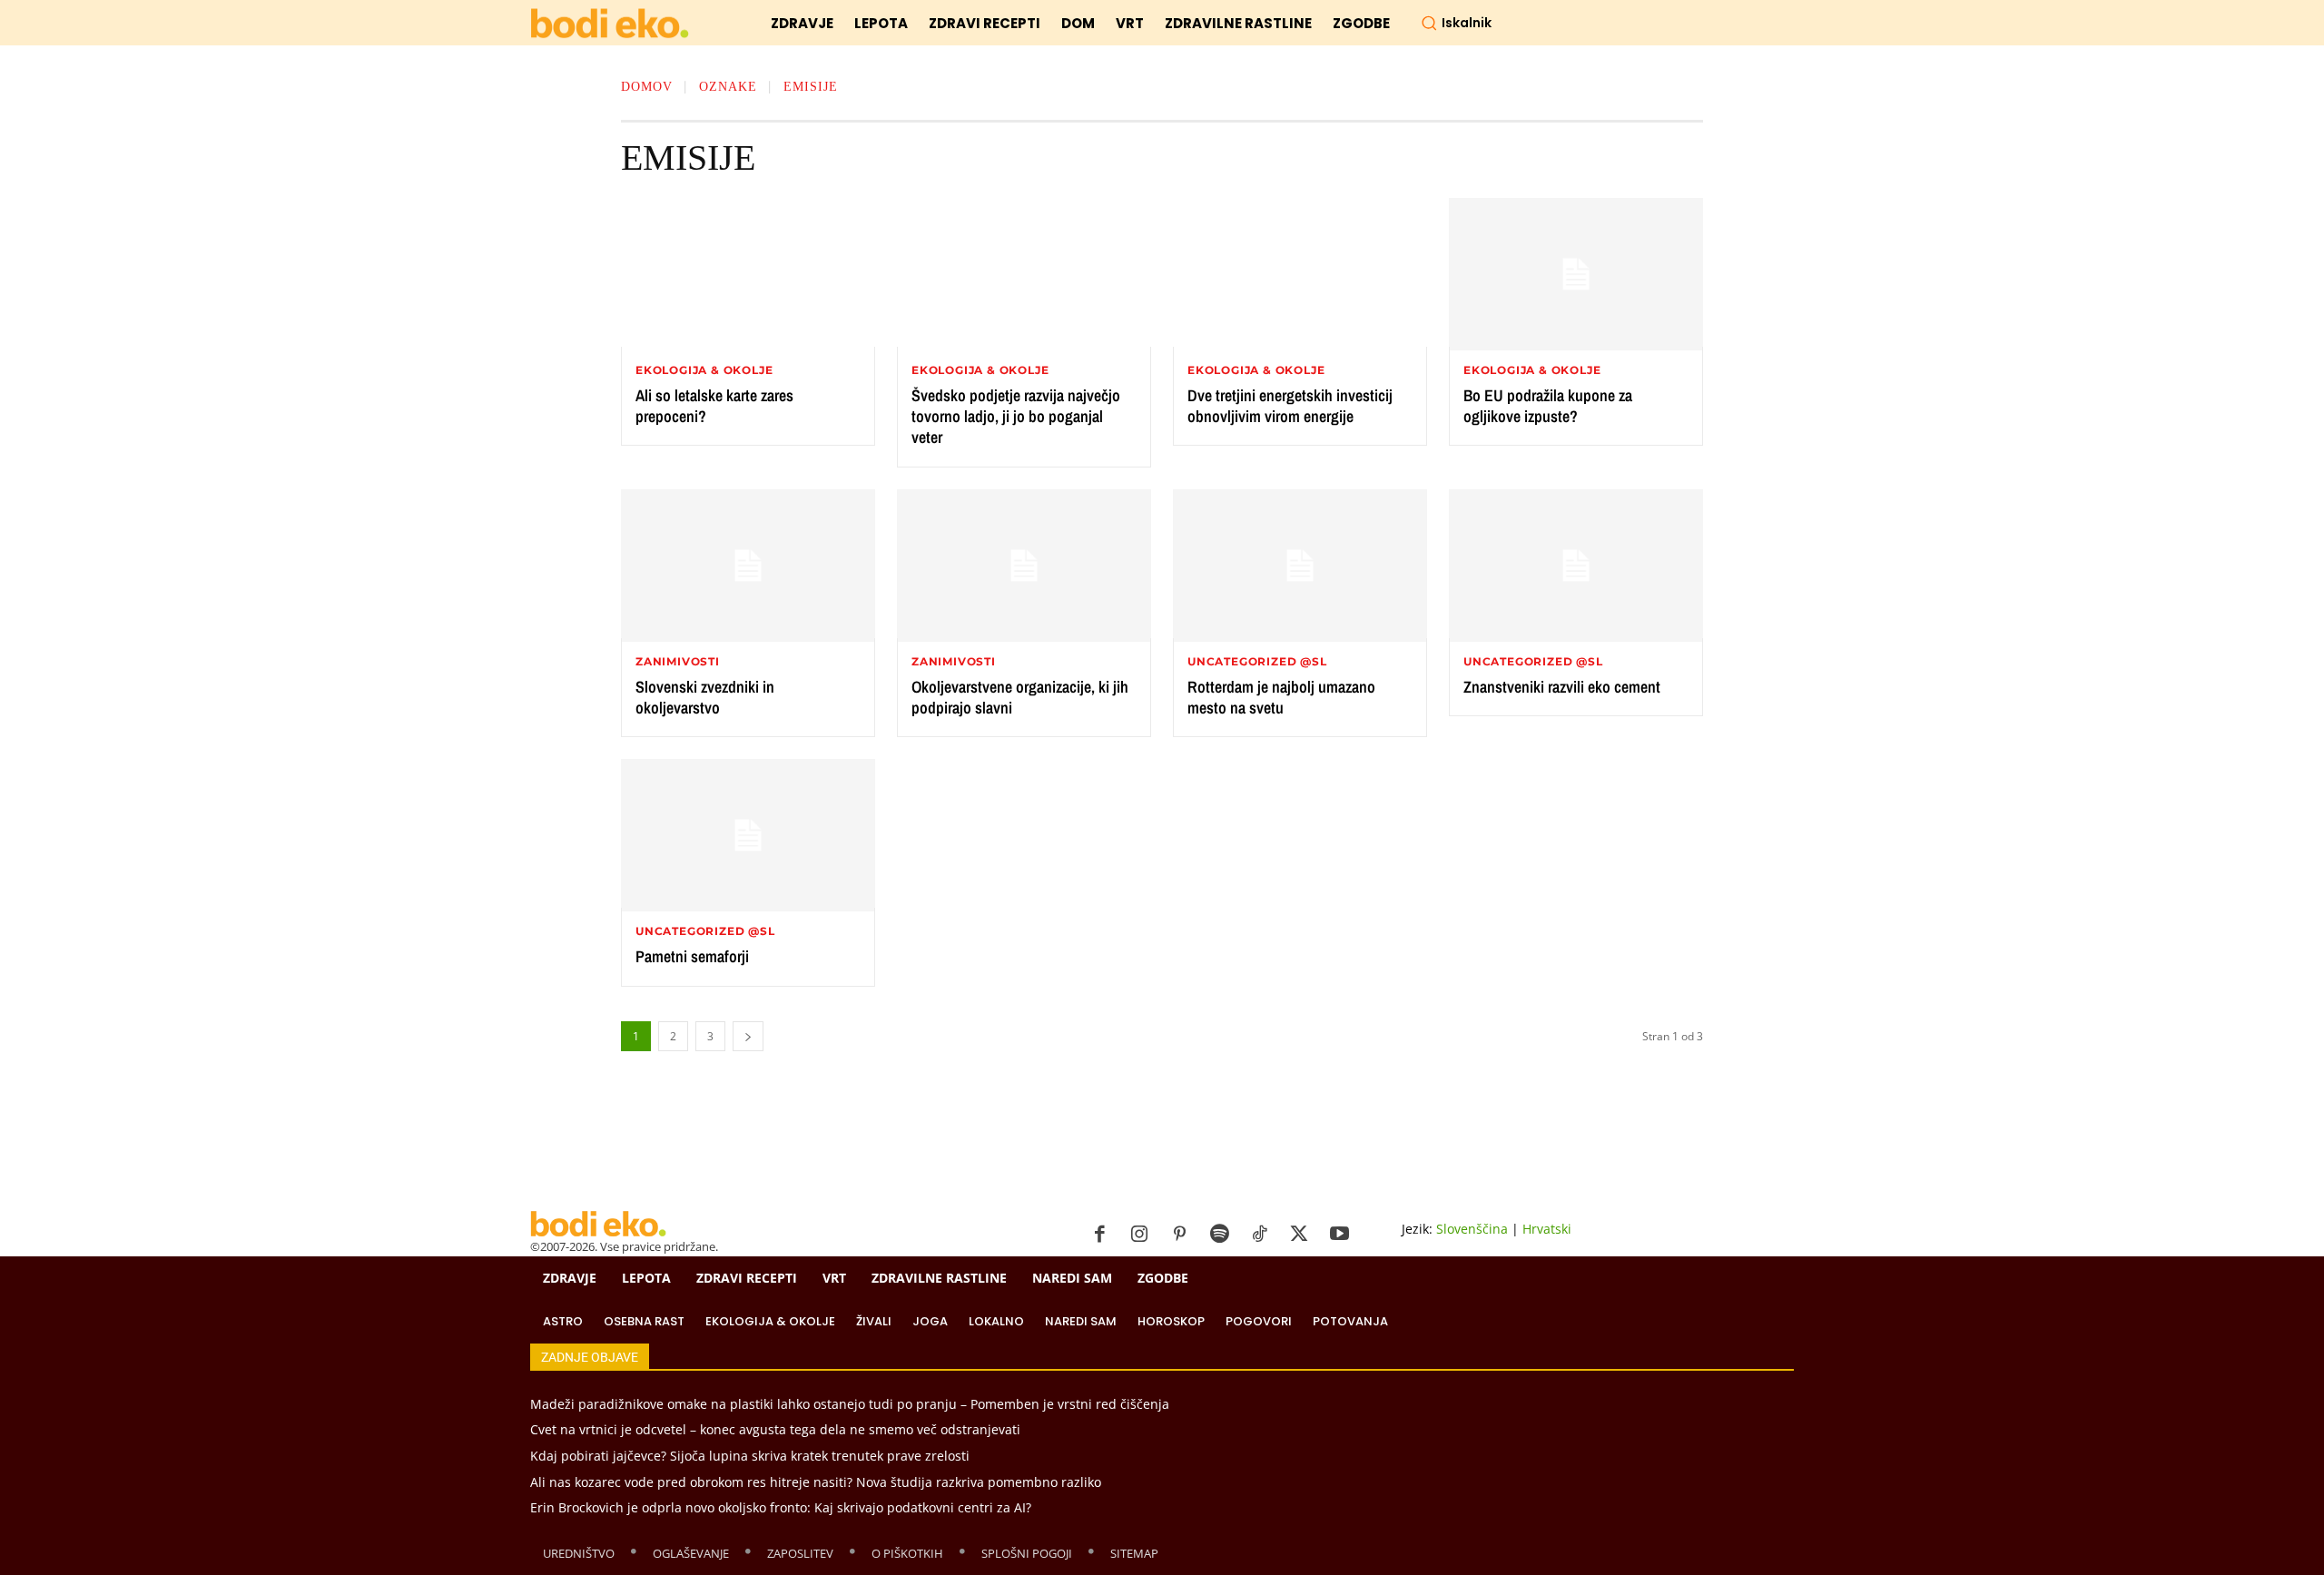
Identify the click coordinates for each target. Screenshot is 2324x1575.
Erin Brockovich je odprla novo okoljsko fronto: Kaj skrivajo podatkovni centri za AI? (781, 1507)
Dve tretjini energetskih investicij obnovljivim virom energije (1290, 406)
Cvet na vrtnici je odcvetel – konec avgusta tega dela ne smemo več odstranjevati (775, 1429)
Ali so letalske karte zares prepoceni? (714, 406)
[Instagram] (1139, 1235)
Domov (647, 87)
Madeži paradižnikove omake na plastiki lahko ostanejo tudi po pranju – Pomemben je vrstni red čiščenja (850, 1404)
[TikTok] (1259, 1235)
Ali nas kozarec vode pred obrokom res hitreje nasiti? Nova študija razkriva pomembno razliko (816, 1482)
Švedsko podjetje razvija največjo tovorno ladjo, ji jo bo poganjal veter (1016, 417)
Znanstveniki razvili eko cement (1562, 687)
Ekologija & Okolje (704, 370)
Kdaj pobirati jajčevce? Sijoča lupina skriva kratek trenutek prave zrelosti (750, 1456)
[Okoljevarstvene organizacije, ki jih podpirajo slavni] (1024, 566)
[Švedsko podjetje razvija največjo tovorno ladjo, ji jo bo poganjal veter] (1024, 274)
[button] (1456, 23)
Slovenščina (1472, 1229)
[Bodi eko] (610, 24)
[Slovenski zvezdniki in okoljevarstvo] (748, 566)
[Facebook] (1099, 1235)
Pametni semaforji (692, 956)
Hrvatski (1547, 1229)
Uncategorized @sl (1257, 662)
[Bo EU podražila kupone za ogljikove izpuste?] (1576, 274)
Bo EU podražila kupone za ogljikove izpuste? (1548, 406)
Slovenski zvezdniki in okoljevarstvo (705, 697)
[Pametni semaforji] (748, 835)
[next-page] (748, 1036)
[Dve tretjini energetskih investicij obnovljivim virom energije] (1300, 274)
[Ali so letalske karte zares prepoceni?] (748, 274)
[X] (1299, 1235)
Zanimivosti (678, 662)
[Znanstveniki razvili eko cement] (1576, 566)
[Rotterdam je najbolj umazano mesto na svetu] (1300, 566)
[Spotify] (1219, 1235)
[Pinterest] (1179, 1235)
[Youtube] (1339, 1235)
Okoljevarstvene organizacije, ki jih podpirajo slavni (1020, 697)
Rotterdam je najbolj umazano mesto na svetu (1281, 697)
